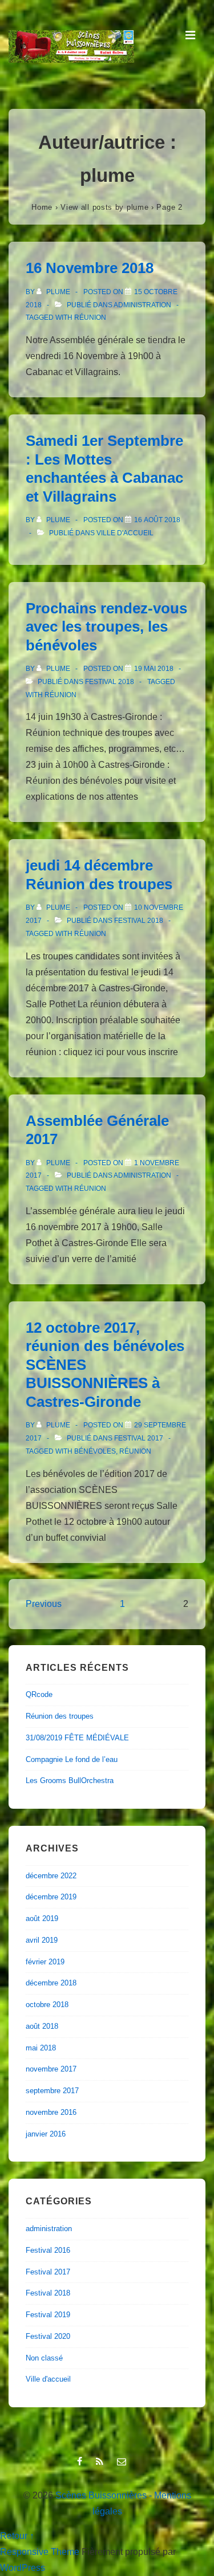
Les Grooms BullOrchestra (70, 1781)
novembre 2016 (51, 2112)
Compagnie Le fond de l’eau (72, 1759)
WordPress (23, 2568)
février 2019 (45, 1962)
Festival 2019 (48, 2315)
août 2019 (42, 1918)
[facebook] (82, 2462)
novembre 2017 (51, 2069)
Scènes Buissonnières (101, 2495)
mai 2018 (41, 2048)
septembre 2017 (52, 2091)
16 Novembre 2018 (90, 268)
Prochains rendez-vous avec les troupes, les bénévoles (106, 627)
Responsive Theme (40, 2552)
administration (142, 305)
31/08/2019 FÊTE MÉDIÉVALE (77, 1738)
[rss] (102, 2462)
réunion (90, 318)
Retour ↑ (17, 2536)
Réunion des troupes (60, 1716)
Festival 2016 (48, 2250)
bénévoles (95, 1451)
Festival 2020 (48, 2336)
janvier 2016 (46, 2134)
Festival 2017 (139, 1438)
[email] (123, 2462)
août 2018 (42, 2026)
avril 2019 (42, 1940)
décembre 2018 (51, 1983)
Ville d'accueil (125, 533)
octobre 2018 (47, 2005)
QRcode (39, 1694)
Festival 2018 (110, 682)
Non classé (44, 2358)
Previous (44, 1604)
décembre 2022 (51, 1876)
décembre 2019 (51, 1897)
